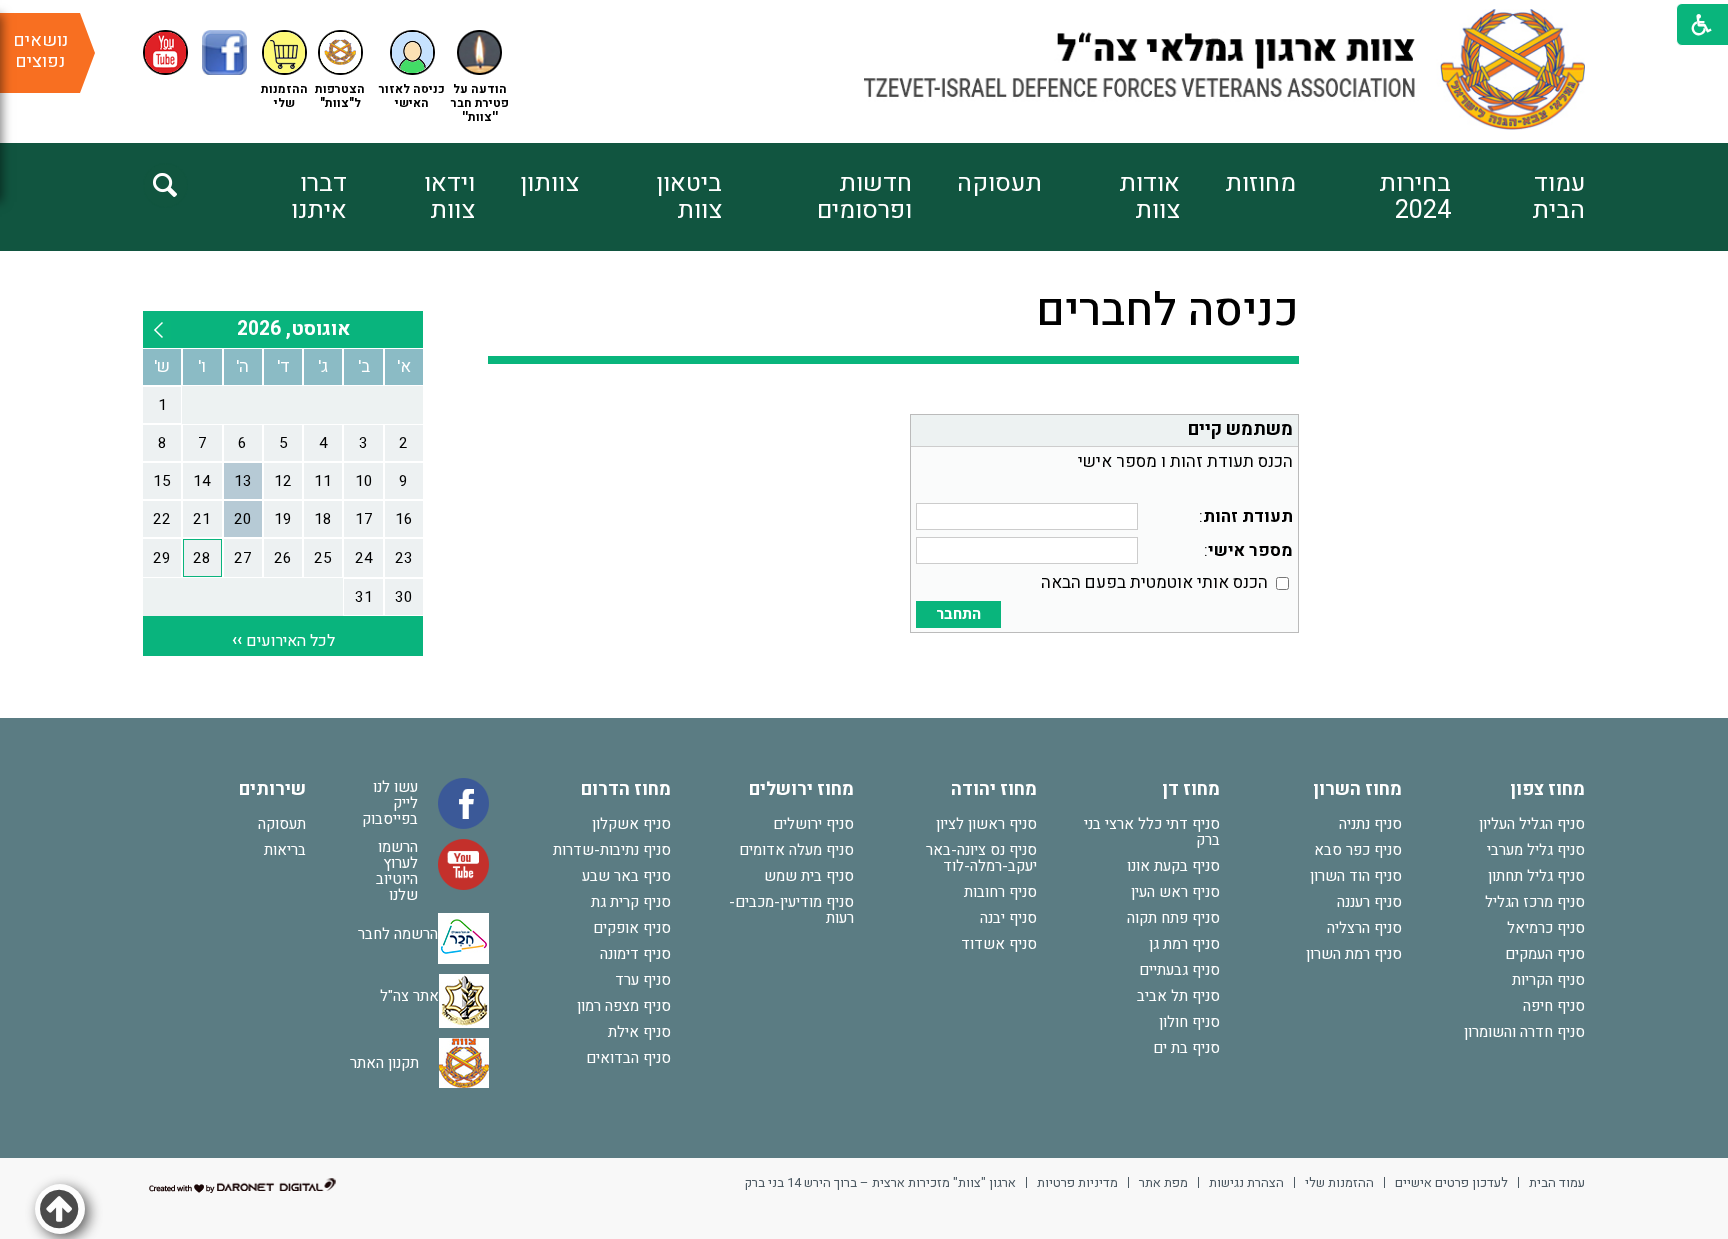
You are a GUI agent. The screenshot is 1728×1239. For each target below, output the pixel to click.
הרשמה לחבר (398, 933)
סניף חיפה (1554, 1006)
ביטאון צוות (689, 197)
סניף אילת (639, 1032)
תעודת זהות (1248, 516)
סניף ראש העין (1175, 892)
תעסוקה (999, 183)
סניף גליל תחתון (1536, 876)
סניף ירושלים (813, 824)
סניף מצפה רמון (624, 1006)
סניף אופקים (632, 928)
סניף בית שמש (809, 876)
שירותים (272, 789)
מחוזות (1260, 183)
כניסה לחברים (1167, 311)
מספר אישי (1250, 550)
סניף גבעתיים (1179, 970)
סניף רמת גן (1184, 944)
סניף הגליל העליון (1532, 824)
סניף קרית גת (631, 902)
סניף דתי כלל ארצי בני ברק (1152, 832)
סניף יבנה (1008, 918)
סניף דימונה (635, 954)
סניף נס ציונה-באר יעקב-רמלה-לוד (981, 858)
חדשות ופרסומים (864, 197)
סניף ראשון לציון (986, 824)
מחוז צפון (1547, 789)
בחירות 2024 (1415, 197)
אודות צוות (1149, 197)
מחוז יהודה (994, 789)
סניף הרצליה (1364, 928)
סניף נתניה (1370, 824)
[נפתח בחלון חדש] (165, 52)
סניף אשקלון (631, 824)
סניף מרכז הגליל (1535, 902)
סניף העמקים (1545, 954)
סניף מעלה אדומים (796, 850)
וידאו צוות (449, 197)
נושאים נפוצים (40, 51)
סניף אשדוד (999, 944)
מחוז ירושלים (801, 789)
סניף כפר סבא (1358, 850)
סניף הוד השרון (1356, 876)
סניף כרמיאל (1546, 928)
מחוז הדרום (626, 789)
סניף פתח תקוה (1173, 918)
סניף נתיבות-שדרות (612, 850)
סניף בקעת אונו (1173, 866)
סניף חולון (1189, 1022)
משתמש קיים (1240, 429)
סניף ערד (643, 980)
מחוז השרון (1357, 789)
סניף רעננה (1369, 902)
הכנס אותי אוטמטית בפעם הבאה (1154, 582)
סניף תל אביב (1178, 996)
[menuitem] (1518, 197)
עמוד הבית (1558, 197)
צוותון (549, 183)
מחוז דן (1191, 789)
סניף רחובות (1000, 892)
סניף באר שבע (626, 876)
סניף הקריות (1548, 980)
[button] (412, 70)
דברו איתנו (319, 197)
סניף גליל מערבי (1536, 850)
